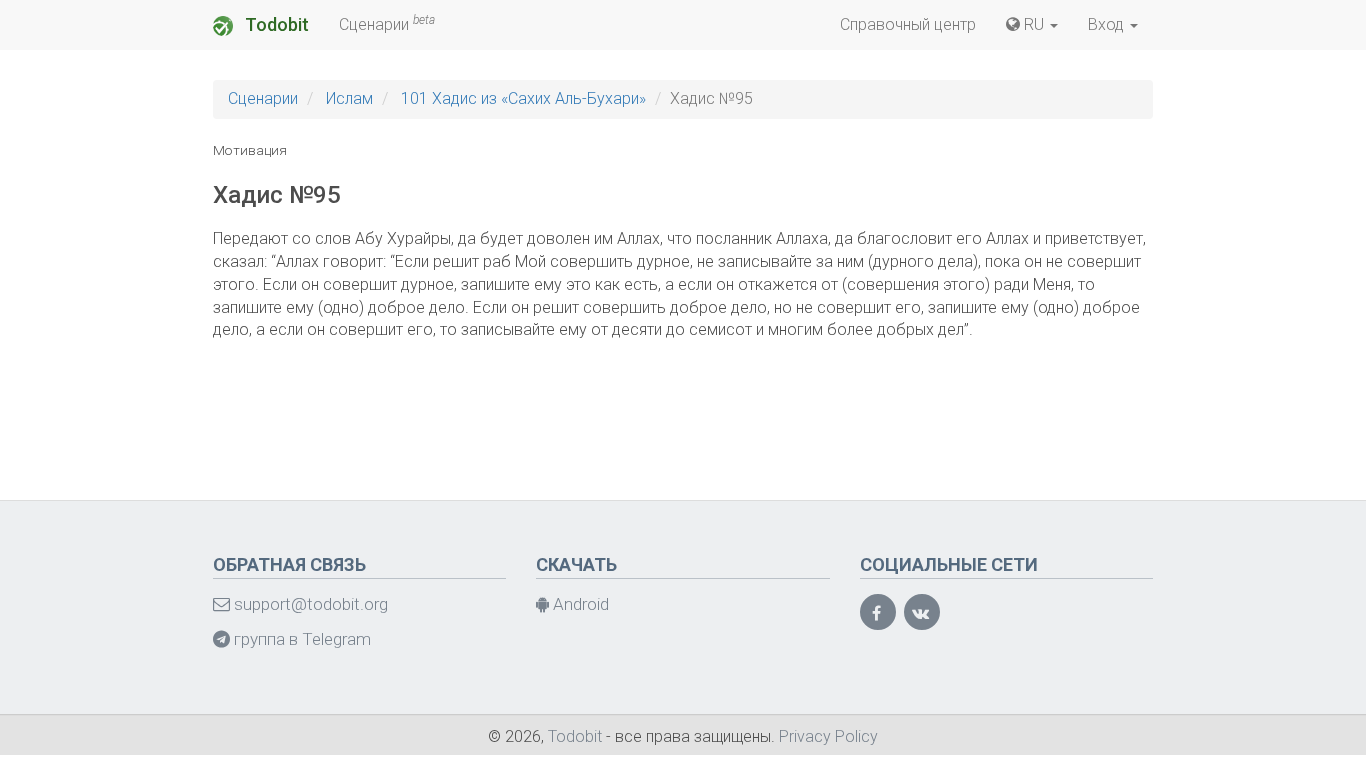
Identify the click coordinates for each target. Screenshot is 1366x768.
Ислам (349, 98)
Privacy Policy (828, 736)
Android (579, 604)
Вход (1108, 24)
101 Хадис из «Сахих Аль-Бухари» (523, 98)
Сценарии (387, 23)
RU (1034, 24)
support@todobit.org (309, 604)
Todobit (275, 24)
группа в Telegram (300, 639)
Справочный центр (908, 24)
